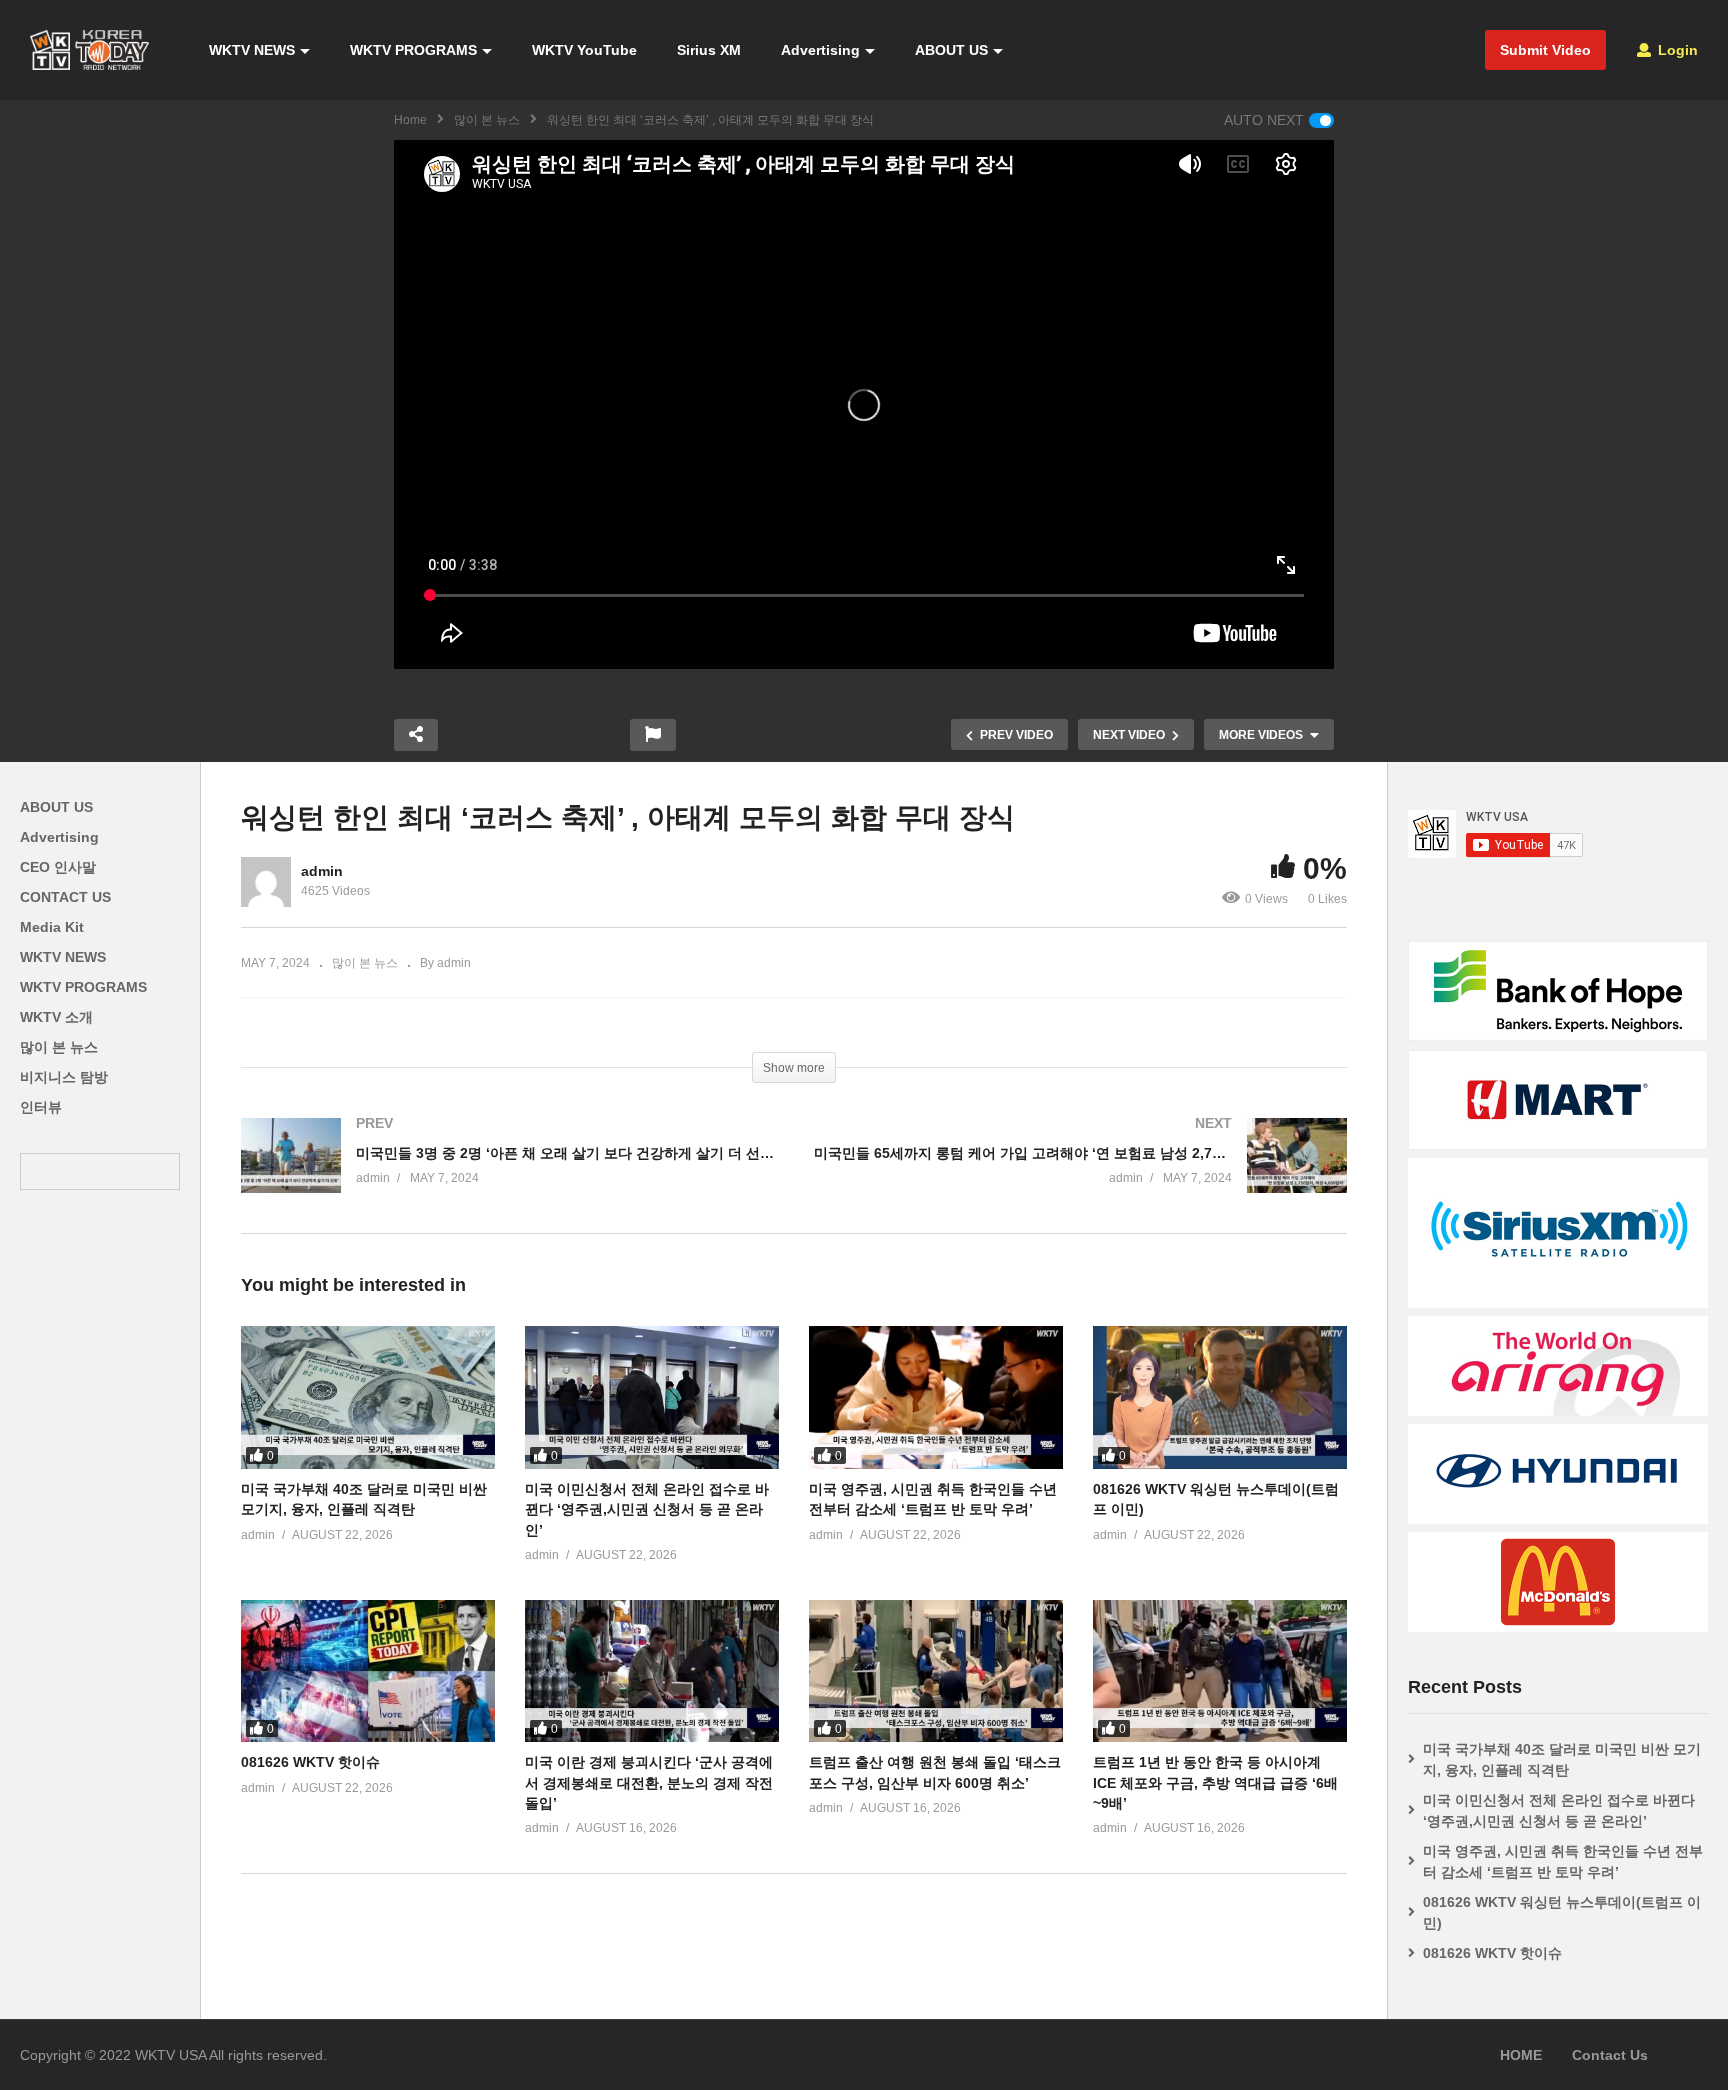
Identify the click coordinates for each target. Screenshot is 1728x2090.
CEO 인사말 (58, 867)
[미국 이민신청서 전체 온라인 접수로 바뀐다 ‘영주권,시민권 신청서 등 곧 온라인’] (652, 1397)
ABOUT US (951, 50)
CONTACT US (65, 897)
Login (1676, 50)
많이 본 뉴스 (487, 120)
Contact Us (1610, 2055)
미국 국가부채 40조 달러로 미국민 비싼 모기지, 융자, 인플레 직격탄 (1562, 1759)
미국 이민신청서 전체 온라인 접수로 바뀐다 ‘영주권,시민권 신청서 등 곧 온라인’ (647, 1509)
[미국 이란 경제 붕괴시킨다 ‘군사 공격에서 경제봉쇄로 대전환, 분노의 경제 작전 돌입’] (652, 1671)
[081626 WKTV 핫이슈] (368, 1671)
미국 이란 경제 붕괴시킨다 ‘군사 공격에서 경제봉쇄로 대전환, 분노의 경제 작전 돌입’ (649, 1782)
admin (322, 871)
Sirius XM (709, 50)
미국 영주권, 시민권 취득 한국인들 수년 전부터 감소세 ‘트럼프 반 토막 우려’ (1563, 1861)
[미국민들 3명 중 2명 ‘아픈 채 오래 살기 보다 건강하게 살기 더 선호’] (507, 1175)
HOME (1521, 2055)
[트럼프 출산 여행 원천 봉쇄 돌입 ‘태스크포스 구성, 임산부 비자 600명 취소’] (936, 1671)
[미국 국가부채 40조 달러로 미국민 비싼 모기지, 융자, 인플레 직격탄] (368, 1397)
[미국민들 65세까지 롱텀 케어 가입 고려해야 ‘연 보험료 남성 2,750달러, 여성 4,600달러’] (1080, 1175)
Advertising (820, 50)
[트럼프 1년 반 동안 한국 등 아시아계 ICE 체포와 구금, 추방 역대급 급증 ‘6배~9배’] (1220, 1671)
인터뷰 (41, 1107)
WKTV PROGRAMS (413, 50)
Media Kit (52, 927)
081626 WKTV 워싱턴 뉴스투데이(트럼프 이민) (1562, 1912)
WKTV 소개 (56, 1017)
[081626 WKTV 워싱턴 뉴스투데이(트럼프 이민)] (1220, 1397)
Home (410, 120)
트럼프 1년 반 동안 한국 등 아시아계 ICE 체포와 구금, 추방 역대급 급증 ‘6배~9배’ (1215, 1782)
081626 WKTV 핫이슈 (310, 1762)
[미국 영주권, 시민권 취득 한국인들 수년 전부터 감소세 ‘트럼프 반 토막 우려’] (936, 1397)
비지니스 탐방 (64, 1077)
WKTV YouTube (584, 50)
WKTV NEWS (252, 50)
